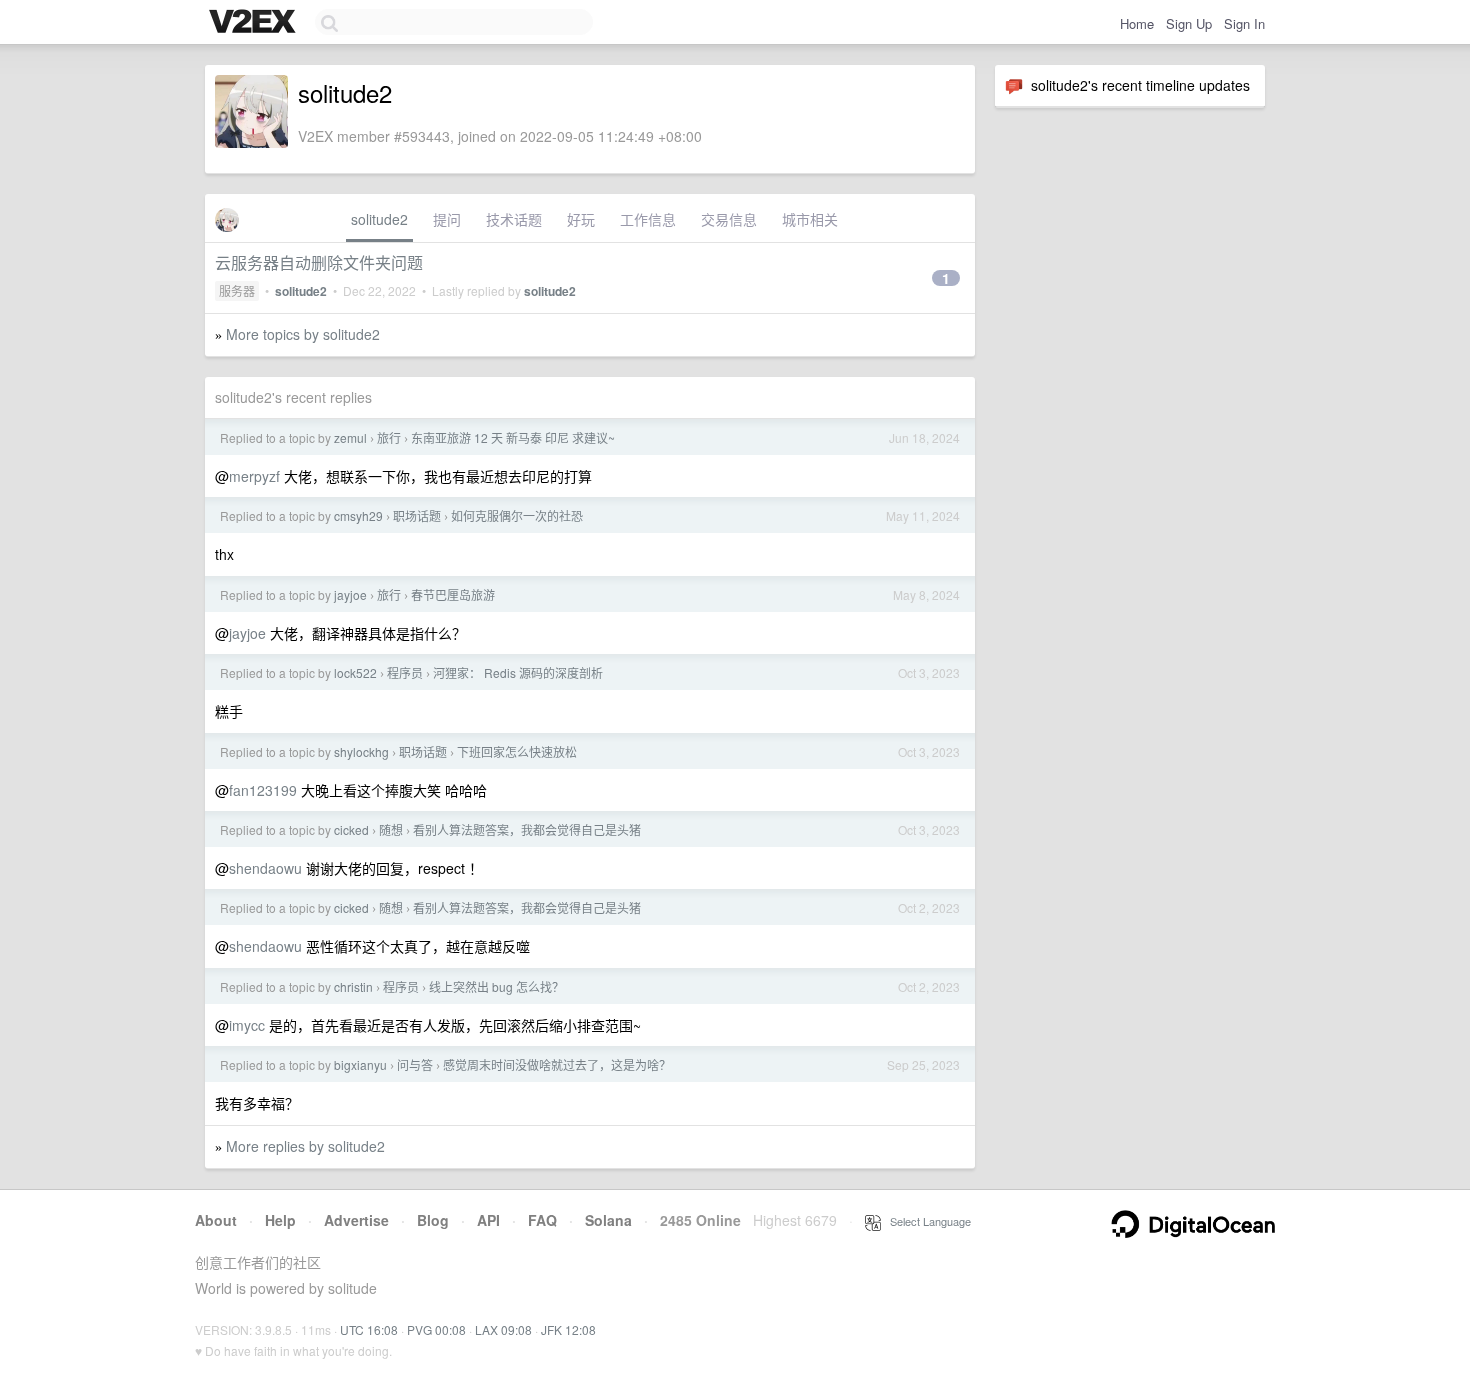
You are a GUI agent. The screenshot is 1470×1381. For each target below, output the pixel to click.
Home (1137, 23)
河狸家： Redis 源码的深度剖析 (518, 672)
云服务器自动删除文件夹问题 (319, 262)
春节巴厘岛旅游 (453, 594)
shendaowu (265, 868)
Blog (433, 1220)
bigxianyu (360, 1064)
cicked (351, 829)
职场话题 (417, 515)
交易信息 (729, 219)
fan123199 (263, 790)
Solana (608, 1220)
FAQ (542, 1220)
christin (353, 986)
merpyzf (254, 476)
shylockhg (361, 751)
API (488, 1220)
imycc (247, 1025)
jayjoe (350, 594)
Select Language (926, 1221)
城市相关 (810, 219)
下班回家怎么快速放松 (517, 751)
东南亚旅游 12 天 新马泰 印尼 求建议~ (513, 437)
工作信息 (648, 219)
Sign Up (1189, 23)
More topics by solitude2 (303, 334)
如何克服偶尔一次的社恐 (517, 515)
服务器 (237, 290)
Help (280, 1220)
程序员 (405, 672)
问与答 (415, 1064)
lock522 (355, 672)
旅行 (389, 437)
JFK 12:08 (568, 1329)
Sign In (1244, 23)
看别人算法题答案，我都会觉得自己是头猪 (527, 829)
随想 (391, 829)
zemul (350, 437)
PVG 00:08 (436, 1329)
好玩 (581, 219)
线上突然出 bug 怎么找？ (496, 986)
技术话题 (514, 219)
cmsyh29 (358, 515)
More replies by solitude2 (305, 1146)
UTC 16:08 (369, 1329)
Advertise (356, 1220)
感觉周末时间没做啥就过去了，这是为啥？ (557, 1064)
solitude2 (379, 219)
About (216, 1220)
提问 (447, 219)
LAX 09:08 (503, 1329)
